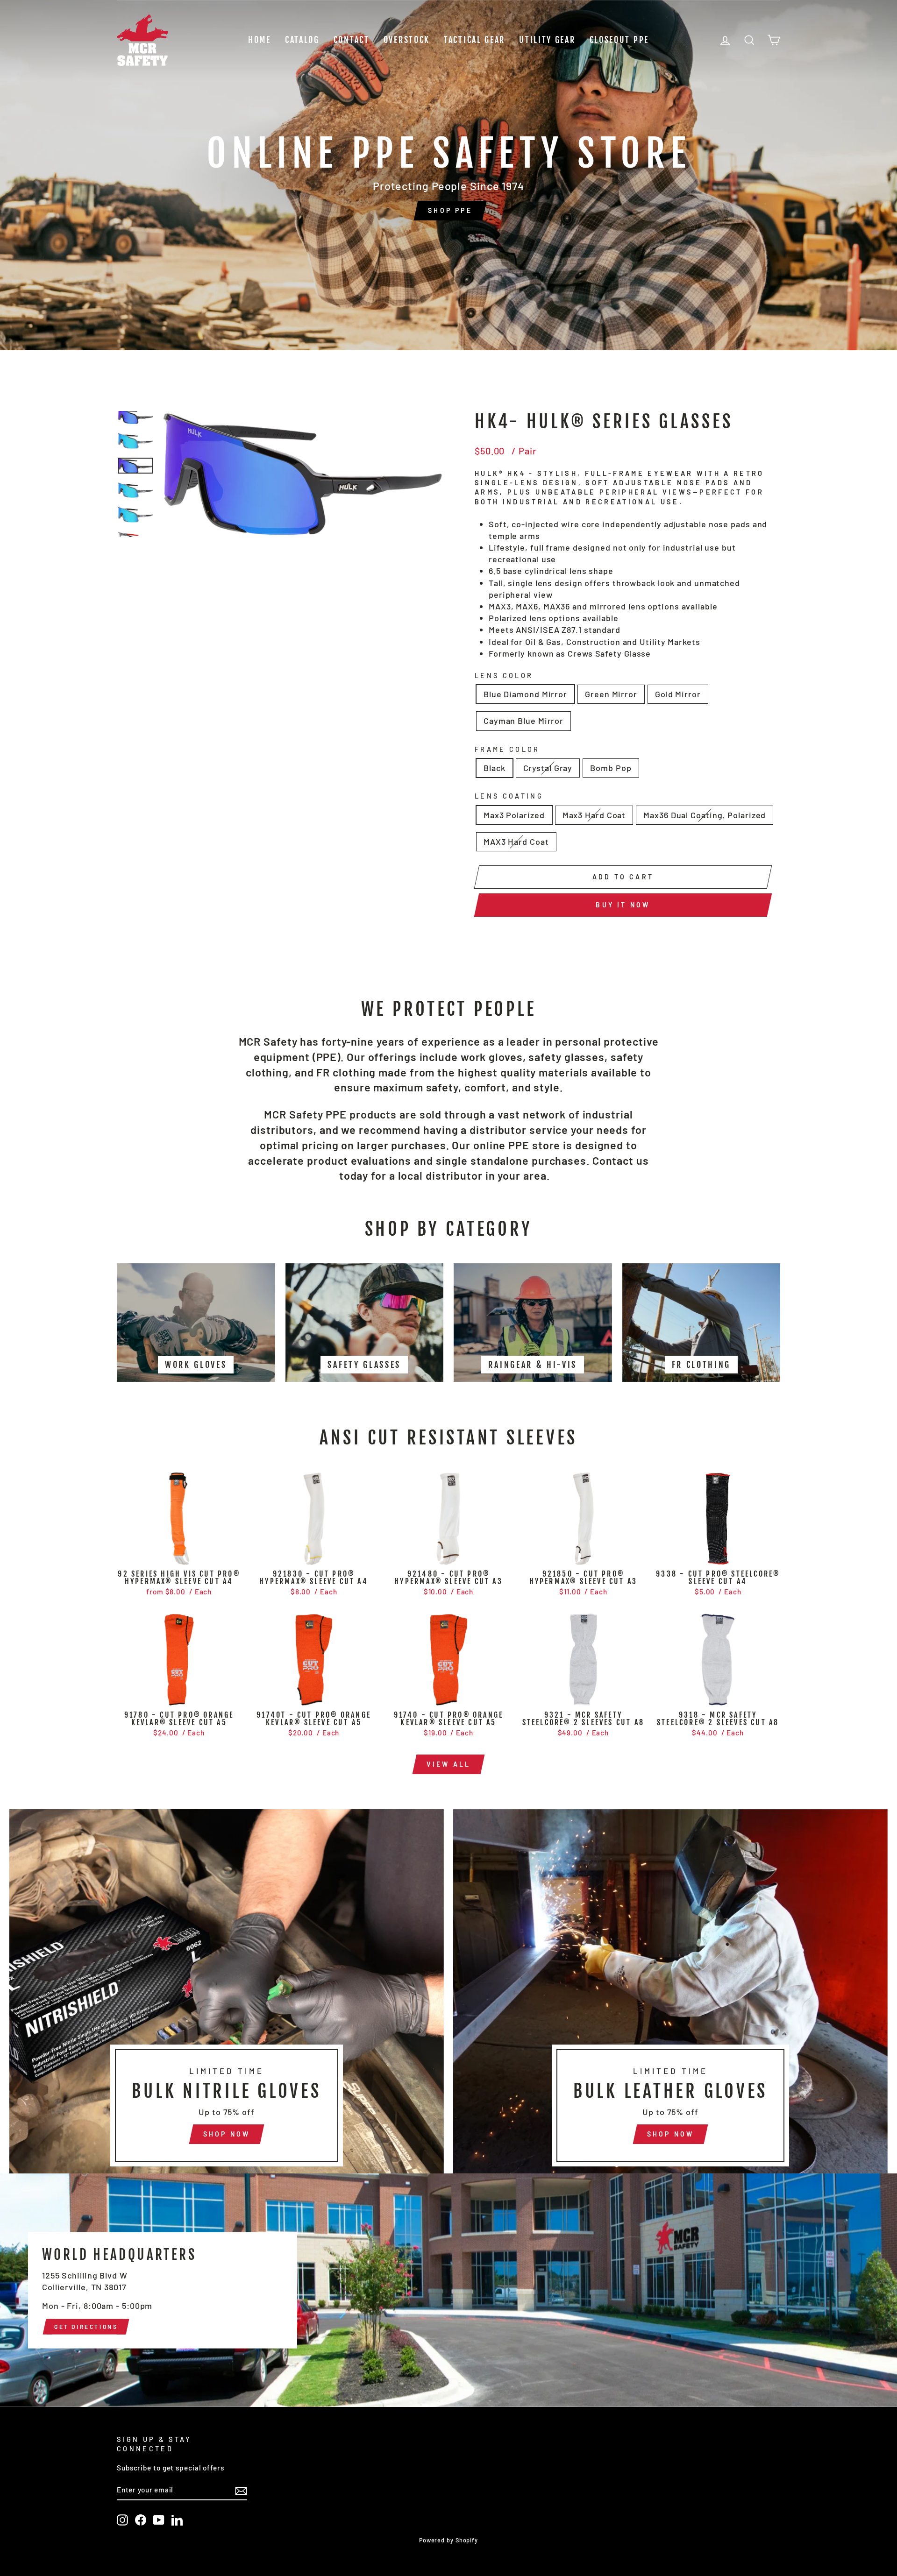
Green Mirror (611, 694)
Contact (352, 40)
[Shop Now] (227, 1991)
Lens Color (504, 676)
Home (260, 40)
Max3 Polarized (514, 815)
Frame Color (507, 749)
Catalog (302, 40)
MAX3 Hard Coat (516, 842)
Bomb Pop (611, 768)
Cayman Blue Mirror (523, 721)
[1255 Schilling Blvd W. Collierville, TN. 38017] (448, 2290)
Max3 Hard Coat (594, 815)
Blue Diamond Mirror (525, 694)
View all (449, 1764)
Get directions (86, 2326)
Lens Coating (509, 796)
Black (495, 768)
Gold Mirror (678, 694)
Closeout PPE (619, 40)
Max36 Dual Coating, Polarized (705, 815)
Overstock (407, 40)
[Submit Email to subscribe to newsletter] (241, 2490)
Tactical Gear (474, 40)
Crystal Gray (548, 768)
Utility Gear (547, 40)
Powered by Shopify (448, 2540)
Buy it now (623, 905)
